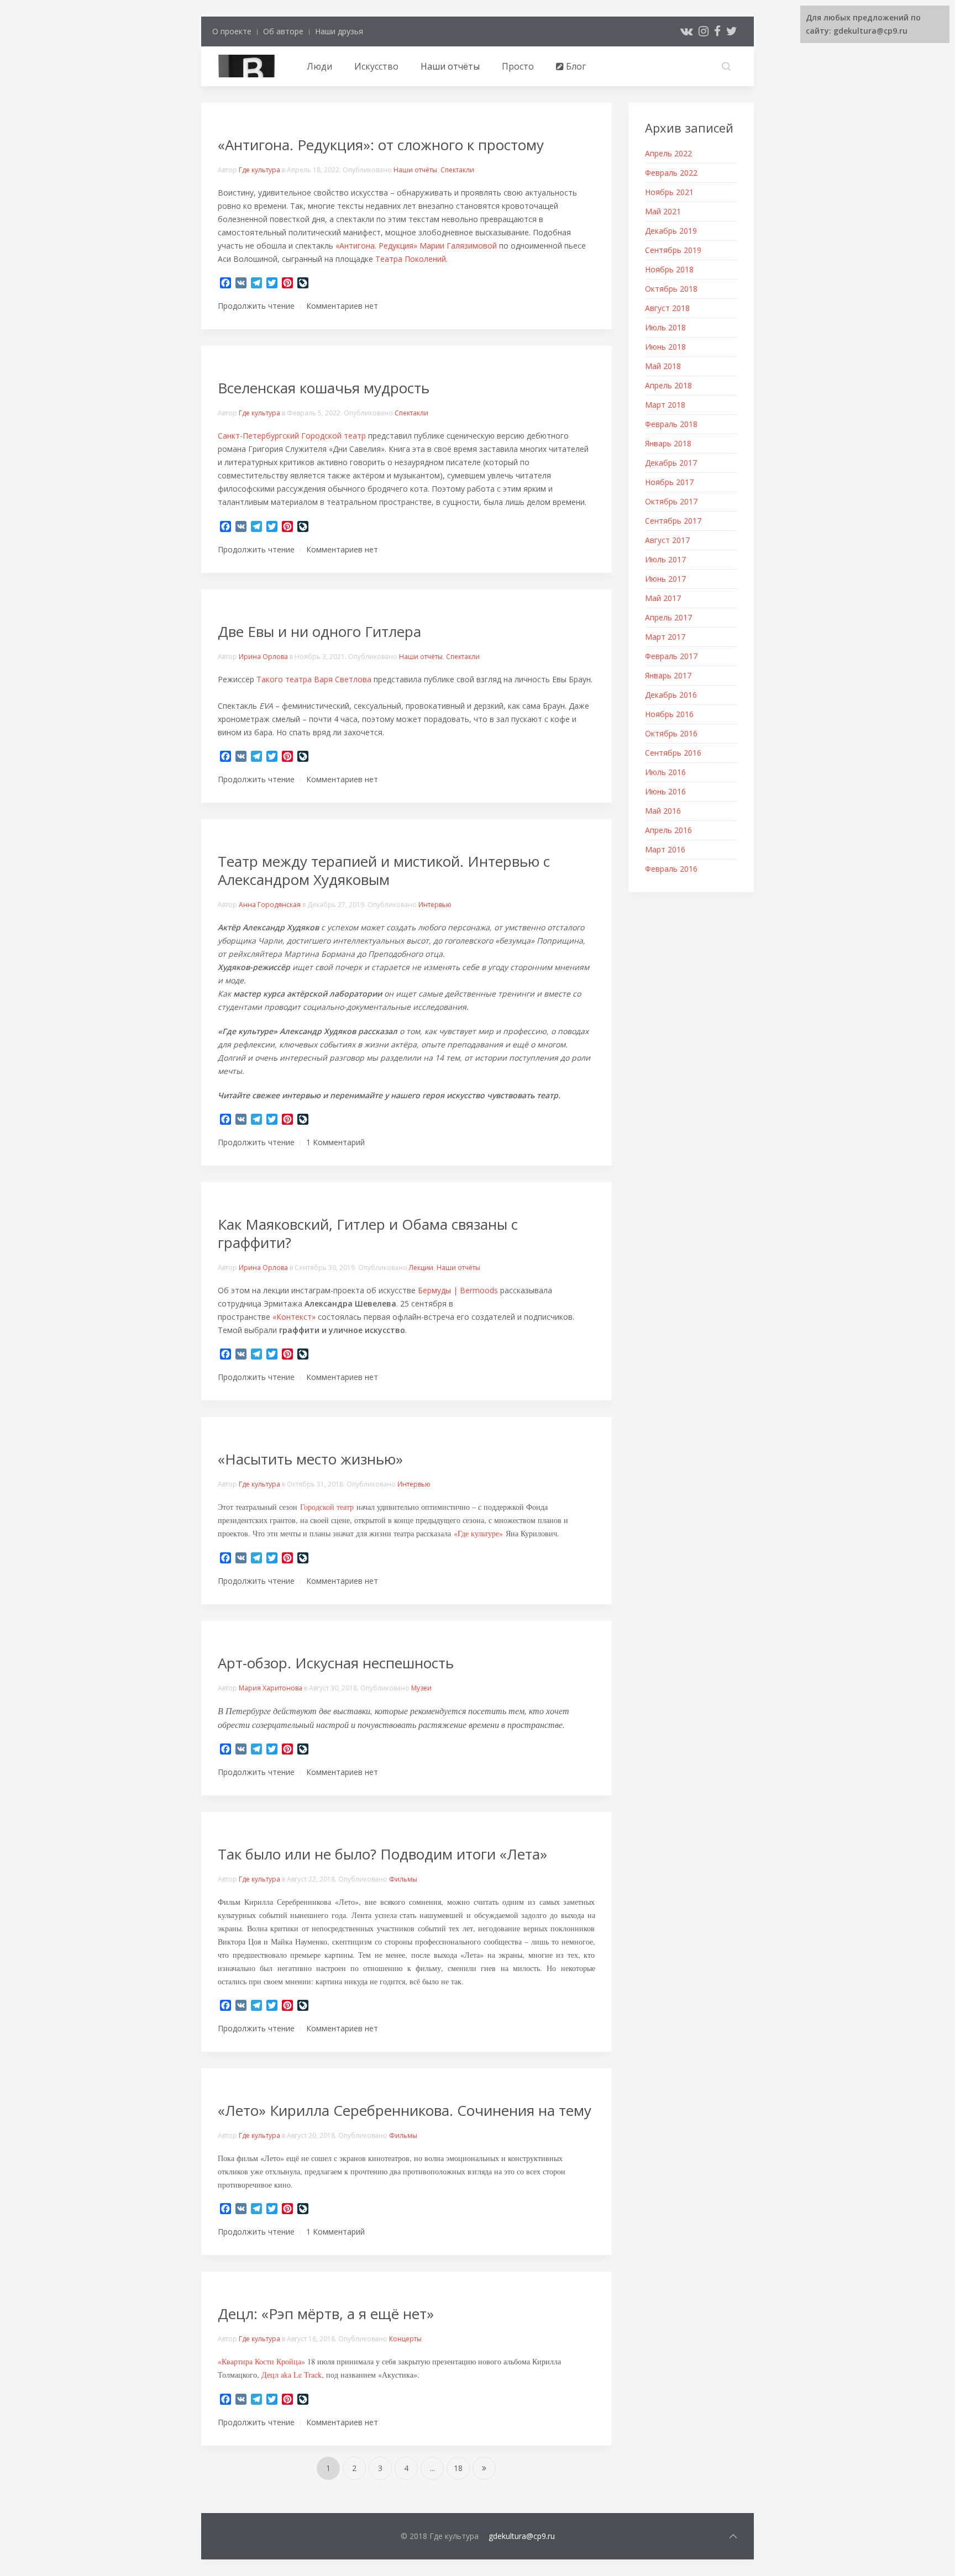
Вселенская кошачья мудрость (324, 388)
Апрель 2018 (668, 385)
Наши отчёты (450, 66)
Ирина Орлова (263, 657)
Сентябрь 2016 (673, 753)
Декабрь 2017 (671, 463)
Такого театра (284, 679)
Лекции (421, 1268)
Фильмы (403, 1879)
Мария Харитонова (271, 1688)
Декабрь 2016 (671, 695)
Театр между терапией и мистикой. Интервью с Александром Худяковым (384, 870)
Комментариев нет (342, 306)
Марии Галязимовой (458, 246)
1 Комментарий (335, 1142)
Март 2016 (665, 849)
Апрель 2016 (668, 830)
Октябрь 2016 (671, 733)
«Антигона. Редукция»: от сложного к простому (381, 145)
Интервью (435, 905)
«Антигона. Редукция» (376, 246)
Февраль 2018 (671, 424)
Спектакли (457, 170)
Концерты (405, 2339)
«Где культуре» (478, 1533)
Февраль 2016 (671, 869)
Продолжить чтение (256, 306)
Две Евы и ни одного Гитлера (319, 631)
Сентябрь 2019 (673, 250)
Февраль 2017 (671, 656)
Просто (518, 66)
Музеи (421, 1688)
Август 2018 (667, 308)
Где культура (259, 170)
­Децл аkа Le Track (292, 2375)
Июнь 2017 (665, 579)
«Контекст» (294, 1317)
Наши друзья (339, 31)
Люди (319, 66)
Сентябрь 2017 (673, 521)
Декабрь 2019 (671, 231)
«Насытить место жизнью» (310, 1459)
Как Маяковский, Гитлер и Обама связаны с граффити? (368, 1233)
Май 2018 (663, 366)
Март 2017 (665, 637)
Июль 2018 (665, 327)
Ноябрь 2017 (669, 482)
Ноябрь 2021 (669, 192)
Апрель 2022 (668, 153)
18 (458, 2468)
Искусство (376, 66)
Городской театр (327, 1507)
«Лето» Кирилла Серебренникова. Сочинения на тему (405, 2110)
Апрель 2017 (668, 617)
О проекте (232, 31)
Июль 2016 (665, 772)
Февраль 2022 (671, 173)
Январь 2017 (668, 675)
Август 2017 (667, 540)
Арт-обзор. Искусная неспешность (336, 1663)
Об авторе (283, 31)
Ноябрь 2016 (669, 714)
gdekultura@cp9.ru (522, 2536)
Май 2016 (663, 811)
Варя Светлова (343, 679)
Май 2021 (663, 211)
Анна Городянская (270, 905)
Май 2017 (663, 598)
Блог (575, 66)
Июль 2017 (665, 559)
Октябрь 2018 (671, 289)
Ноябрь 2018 (669, 269)
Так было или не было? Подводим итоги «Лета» (382, 1854)
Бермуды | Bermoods (458, 1290)
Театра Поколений (411, 259)
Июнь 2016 (665, 791)
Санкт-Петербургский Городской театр (292, 436)
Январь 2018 (668, 443)
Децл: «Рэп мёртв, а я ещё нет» (326, 2314)
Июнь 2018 (665, 347)
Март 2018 (665, 405)
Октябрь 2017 (671, 501)
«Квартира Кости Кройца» (261, 2361)
